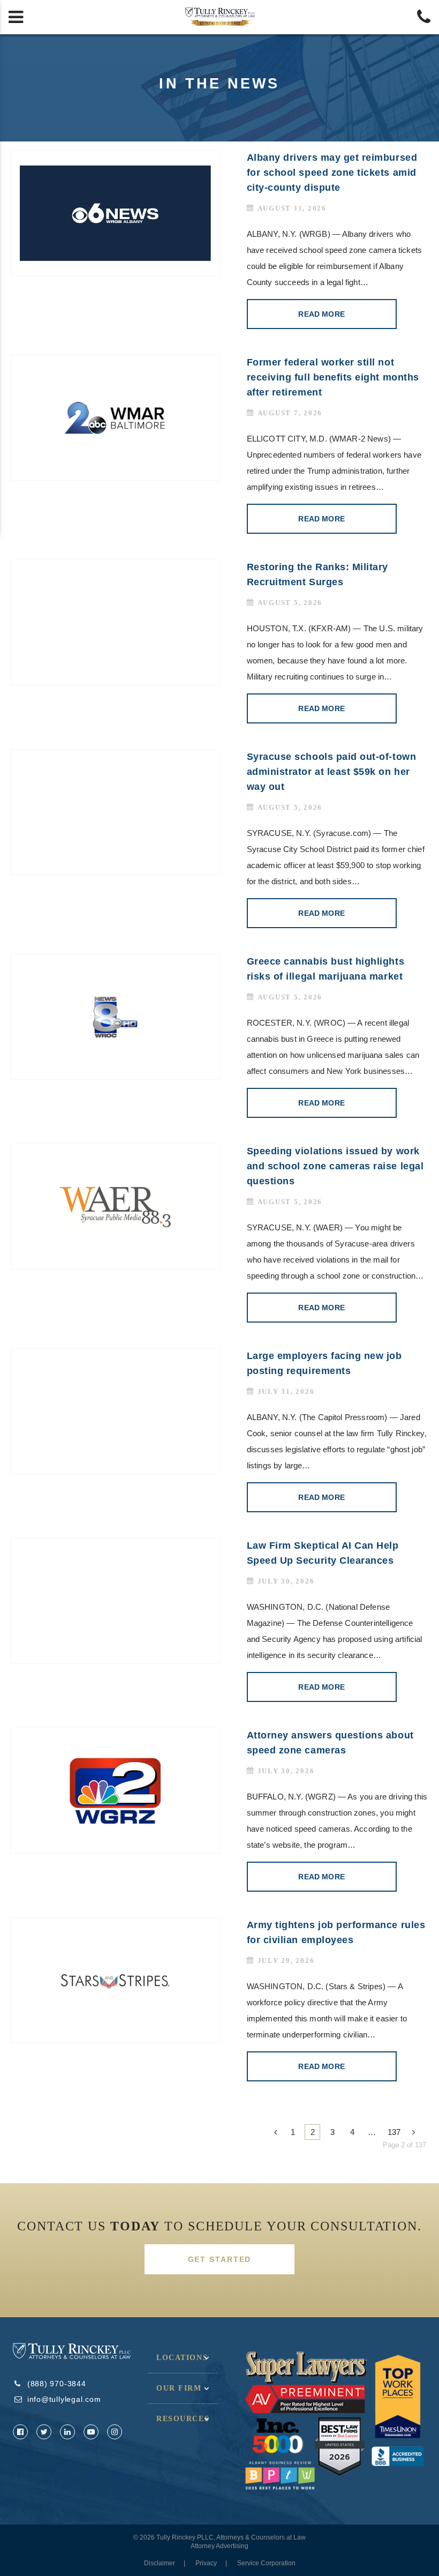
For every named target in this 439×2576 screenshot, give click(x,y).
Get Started (220, 2259)
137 (394, 2132)
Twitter (44, 2432)
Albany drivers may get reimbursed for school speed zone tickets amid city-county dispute (332, 173)
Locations (182, 2358)
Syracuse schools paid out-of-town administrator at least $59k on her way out (332, 772)
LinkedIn (67, 2432)
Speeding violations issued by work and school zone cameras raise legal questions (335, 1166)
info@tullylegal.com (64, 2399)
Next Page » (416, 2132)
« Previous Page (273, 2132)
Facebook (20, 2432)
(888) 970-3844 (57, 2384)
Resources (183, 2419)
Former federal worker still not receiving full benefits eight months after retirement (333, 377)
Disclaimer (160, 2563)
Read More (321, 314)
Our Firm (179, 2388)
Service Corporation (266, 2563)
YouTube (91, 2432)
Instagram (115, 2432)
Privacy (206, 2563)
